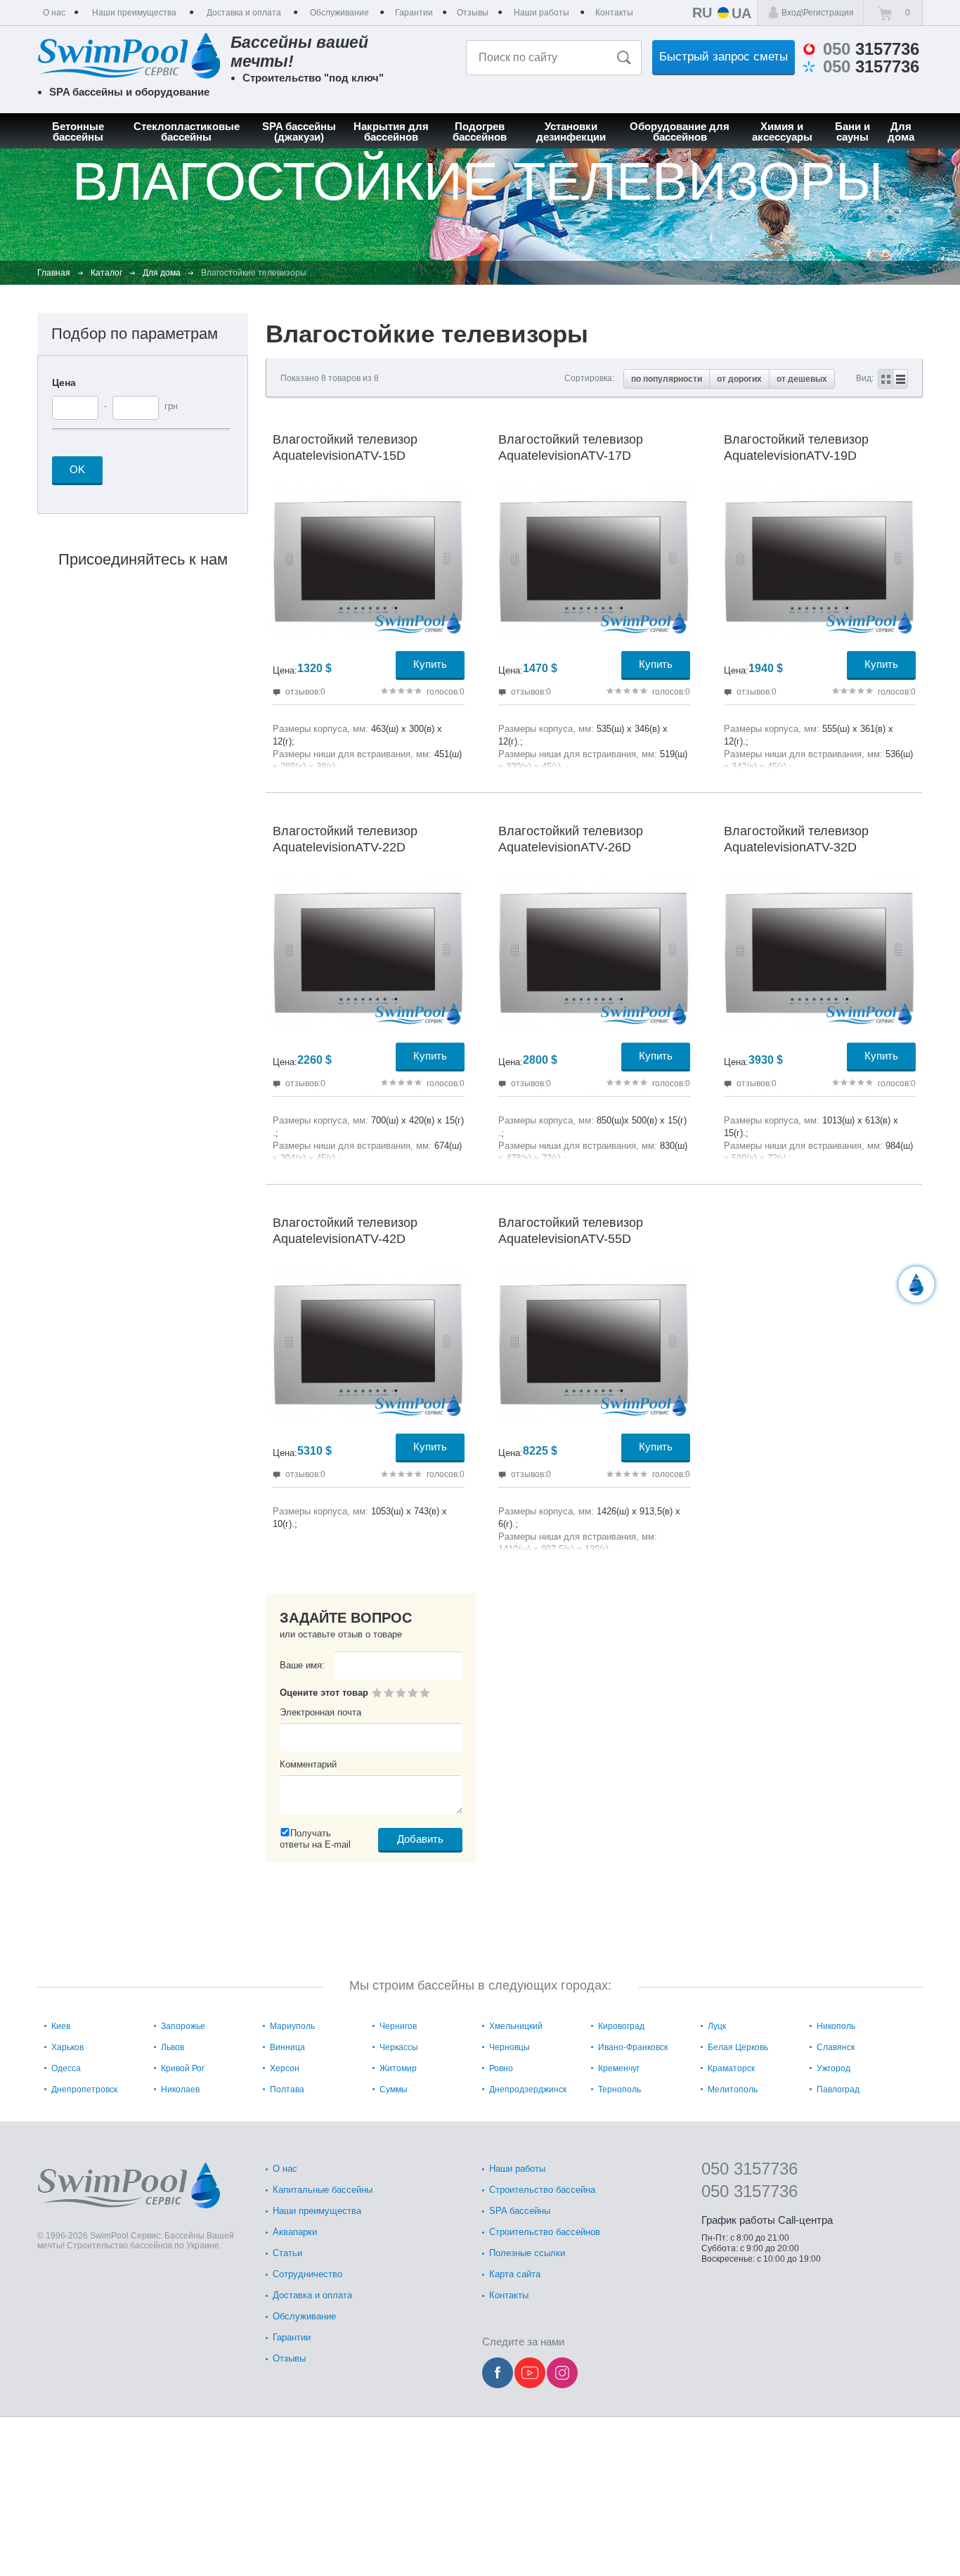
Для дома (162, 273)
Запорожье (183, 2026)
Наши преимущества (317, 2211)
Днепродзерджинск (528, 2089)
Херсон (285, 2068)
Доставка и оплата (312, 2295)
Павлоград (838, 2089)
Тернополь (620, 2089)
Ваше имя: (302, 1665)
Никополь (836, 2026)
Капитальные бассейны (323, 2190)
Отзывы (289, 2358)
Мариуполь (292, 2026)
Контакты (509, 2295)
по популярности (667, 379)
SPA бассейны (520, 2211)
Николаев (180, 2089)
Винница (287, 2047)
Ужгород (833, 2068)
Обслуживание (304, 2316)
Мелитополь (733, 2089)
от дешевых (802, 379)
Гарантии (292, 2337)
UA (741, 13)
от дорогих (739, 379)
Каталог (106, 273)
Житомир (398, 2068)
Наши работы (517, 2169)
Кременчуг (619, 2068)
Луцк (717, 2026)
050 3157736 (750, 2169)
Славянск (836, 2047)
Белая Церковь (738, 2047)
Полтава (287, 2089)
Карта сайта (515, 2274)
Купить (430, 664)
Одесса (66, 2068)
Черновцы (510, 2047)
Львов (173, 2047)
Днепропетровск (84, 2089)
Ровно (501, 2068)
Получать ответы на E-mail (315, 1839)
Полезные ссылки (527, 2253)
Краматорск (731, 2068)
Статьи (287, 2253)
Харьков (67, 2047)
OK (77, 469)
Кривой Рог (183, 2068)
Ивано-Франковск (633, 2047)
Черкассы (399, 2047)
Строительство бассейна (542, 2190)
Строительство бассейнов (545, 2232)
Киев (61, 2026)
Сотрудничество (307, 2274)
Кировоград (621, 2026)
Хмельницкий (516, 2026)
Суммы (394, 2089)
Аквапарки (295, 2232)
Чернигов (398, 2026)
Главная (54, 273)
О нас (285, 2169)
